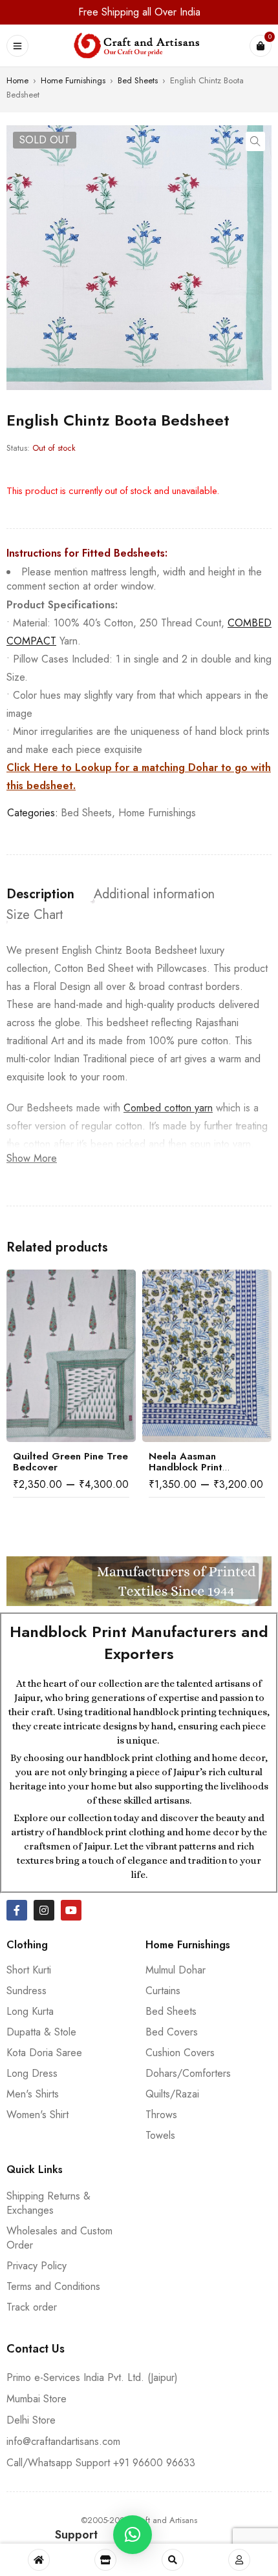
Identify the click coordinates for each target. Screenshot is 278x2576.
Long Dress (32, 2073)
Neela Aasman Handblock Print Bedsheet (186, 1467)
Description (40, 894)
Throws (161, 2115)
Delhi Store (31, 2420)
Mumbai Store (37, 2399)
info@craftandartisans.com (63, 2441)
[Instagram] (44, 1910)
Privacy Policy (37, 2266)
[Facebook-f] (17, 1910)
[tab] (40, 894)
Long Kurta (30, 2011)
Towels (160, 2135)
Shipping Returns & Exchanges (48, 2203)
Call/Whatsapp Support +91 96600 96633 (101, 2463)
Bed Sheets (138, 80)
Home (17, 80)
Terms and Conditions (53, 2286)
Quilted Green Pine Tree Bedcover (70, 1462)
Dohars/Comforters (188, 2073)
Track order (32, 2307)
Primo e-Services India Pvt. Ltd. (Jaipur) (92, 2377)
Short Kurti (29, 1970)
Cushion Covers (180, 2053)
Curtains (163, 1991)
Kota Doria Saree (44, 2053)
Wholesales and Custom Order (59, 2238)
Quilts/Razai (172, 2094)
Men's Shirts (33, 2094)
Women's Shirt (37, 2115)
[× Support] (133, 2535)
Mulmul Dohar (176, 1970)
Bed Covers (172, 2032)
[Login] (239, 2560)
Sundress (27, 1991)
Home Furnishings (73, 80)
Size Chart (35, 915)
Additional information (154, 894)
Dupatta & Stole (41, 2032)
